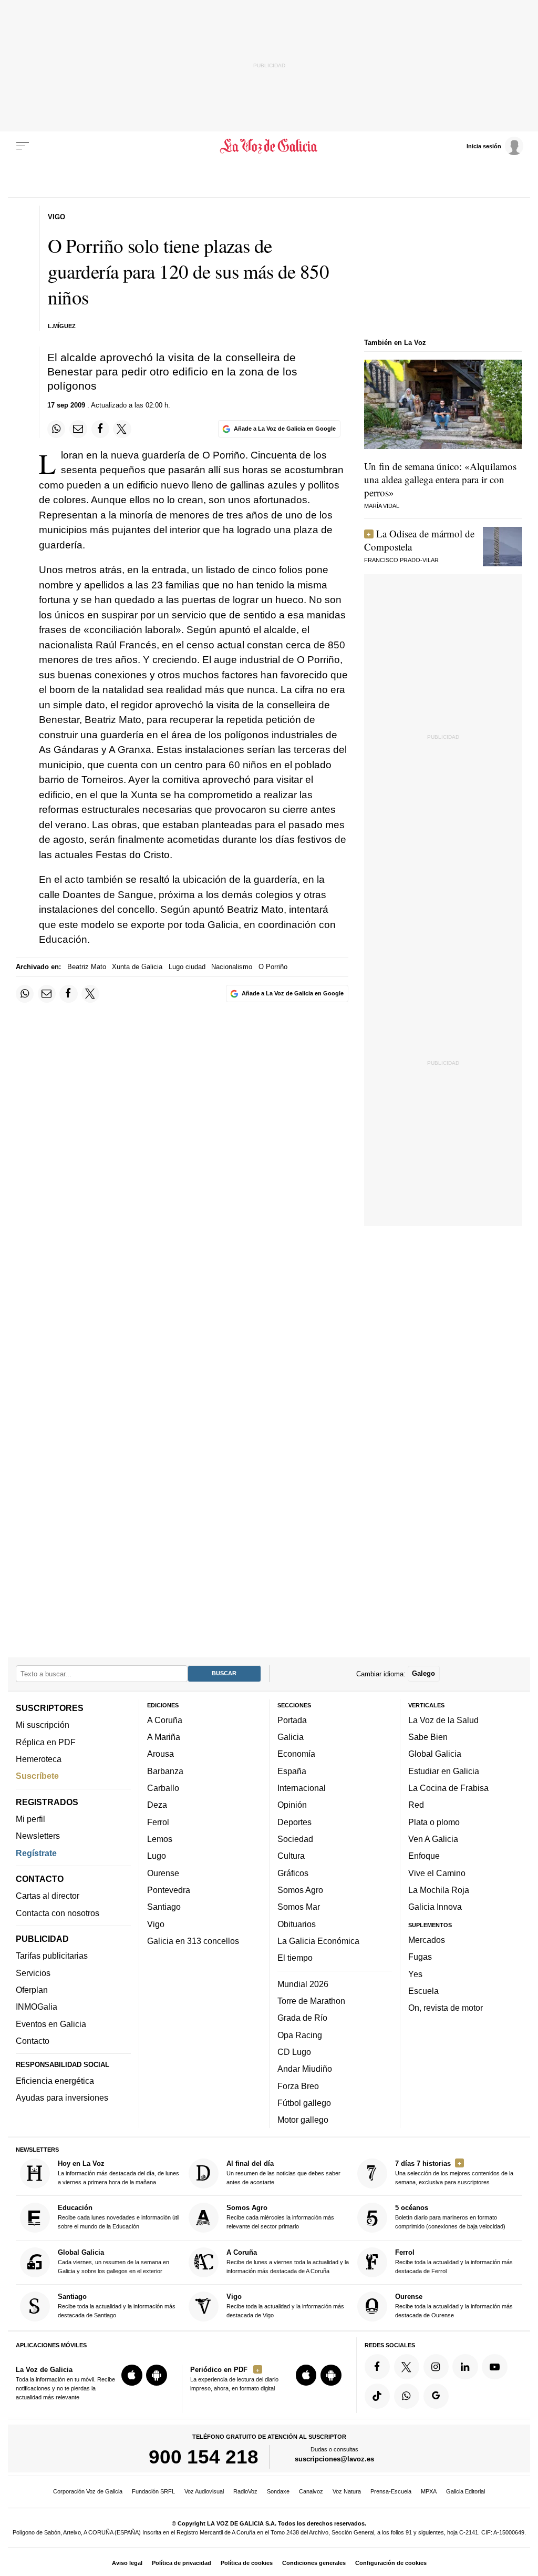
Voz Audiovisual (204, 2491)
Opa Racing (300, 2035)
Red (416, 1805)
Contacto (33, 2041)
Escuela (423, 1991)
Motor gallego (303, 2120)
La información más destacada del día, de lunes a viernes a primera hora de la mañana (118, 2172)
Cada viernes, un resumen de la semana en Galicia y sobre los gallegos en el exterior (113, 2261)
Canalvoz (311, 2491)
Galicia (291, 1737)
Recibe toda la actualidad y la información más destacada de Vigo (285, 2305)
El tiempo (295, 1958)
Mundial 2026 (303, 1984)
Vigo (156, 1924)
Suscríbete (37, 1776)
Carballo (163, 1788)
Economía (296, 1754)
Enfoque (424, 1856)
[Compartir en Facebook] (100, 429)
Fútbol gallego (304, 2103)
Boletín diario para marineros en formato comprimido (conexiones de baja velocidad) (450, 2217)
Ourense (163, 1873)
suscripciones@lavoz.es (334, 2459)
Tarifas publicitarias (52, 1956)
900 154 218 (204, 2457)
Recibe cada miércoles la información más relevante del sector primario (280, 2217)
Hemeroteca (39, 1759)
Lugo (157, 1856)
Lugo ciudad (187, 967)
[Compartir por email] (78, 429)
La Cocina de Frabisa (448, 1788)
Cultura (291, 1856)
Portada (292, 1720)
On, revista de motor (446, 2008)
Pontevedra (169, 1890)
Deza (157, 1805)
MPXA (429, 2491)
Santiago (164, 1907)
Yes (415, 1973)
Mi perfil (30, 1819)
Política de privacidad (182, 2563)
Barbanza (165, 1771)
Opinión (292, 1805)
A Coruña (165, 1720)
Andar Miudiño (305, 2069)
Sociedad (295, 1839)
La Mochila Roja (439, 1890)
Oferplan (32, 1990)
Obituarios (297, 1924)
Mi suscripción (43, 1725)
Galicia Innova (435, 1907)
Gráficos (293, 1873)
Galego (423, 1673)
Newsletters (38, 1836)
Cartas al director (48, 1896)
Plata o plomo (434, 1822)
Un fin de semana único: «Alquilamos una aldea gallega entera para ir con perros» (440, 479)
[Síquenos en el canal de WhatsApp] (407, 2396)
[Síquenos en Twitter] (407, 2367)
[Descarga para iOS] (132, 2375)
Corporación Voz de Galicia (88, 2491)
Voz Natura (347, 2491)
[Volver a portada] (269, 146)
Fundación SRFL (153, 2491)
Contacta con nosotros (58, 1913)
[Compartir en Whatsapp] (56, 429)
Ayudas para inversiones (62, 2098)
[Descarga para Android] (157, 2375)
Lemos (160, 1839)
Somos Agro (300, 1890)
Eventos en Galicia (51, 2024)
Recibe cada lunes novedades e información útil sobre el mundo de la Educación (118, 2217)
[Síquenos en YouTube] (494, 2367)
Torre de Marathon (311, 2001)
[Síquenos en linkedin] (465, 2367)
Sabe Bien (428, 1737)
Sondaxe (278, 2491)
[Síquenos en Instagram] (436, 2367)
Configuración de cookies (391, 2563)
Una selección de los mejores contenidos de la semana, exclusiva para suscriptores (454, 2172)
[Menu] (23, 146)
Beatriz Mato (87, 967)
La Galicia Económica (318, 1941)
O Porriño (273, 967)
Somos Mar (299, 1907)
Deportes (294, 1822)
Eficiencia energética (55, 2081)
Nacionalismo (232, 967)
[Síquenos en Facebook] (377, 2367)
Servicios (33, 1973)
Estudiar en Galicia (444, 1771)
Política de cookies (247, 2563)
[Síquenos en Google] (436, 2396)
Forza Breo (298, 2085)
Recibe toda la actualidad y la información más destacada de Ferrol (454, 2261)
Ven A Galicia (433, 1839)
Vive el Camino (437, 1873)
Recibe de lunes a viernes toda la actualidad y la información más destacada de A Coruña (288, 2261)
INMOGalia (37, 2007)
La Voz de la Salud (443, 1720)
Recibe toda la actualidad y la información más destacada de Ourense (454, 2305)
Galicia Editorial (465, 2491)
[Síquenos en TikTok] (377, 2396)
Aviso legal (127, 2563)
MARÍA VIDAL (382, 506)
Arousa (161, 1754)
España (292, 1771)
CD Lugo (294, 2052)
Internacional (302, 1788)
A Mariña (164, 1737)
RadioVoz (245, 2491)
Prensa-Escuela (391, 2491)
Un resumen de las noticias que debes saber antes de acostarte (283, 2172)
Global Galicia (435, 1754)
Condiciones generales (314, 2563)
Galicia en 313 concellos (193, 1941)
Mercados (427, 1940)
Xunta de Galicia (137, 967)
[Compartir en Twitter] (122, 429)
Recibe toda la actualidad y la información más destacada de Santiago (117, 2305)
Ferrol (158, 1822)
